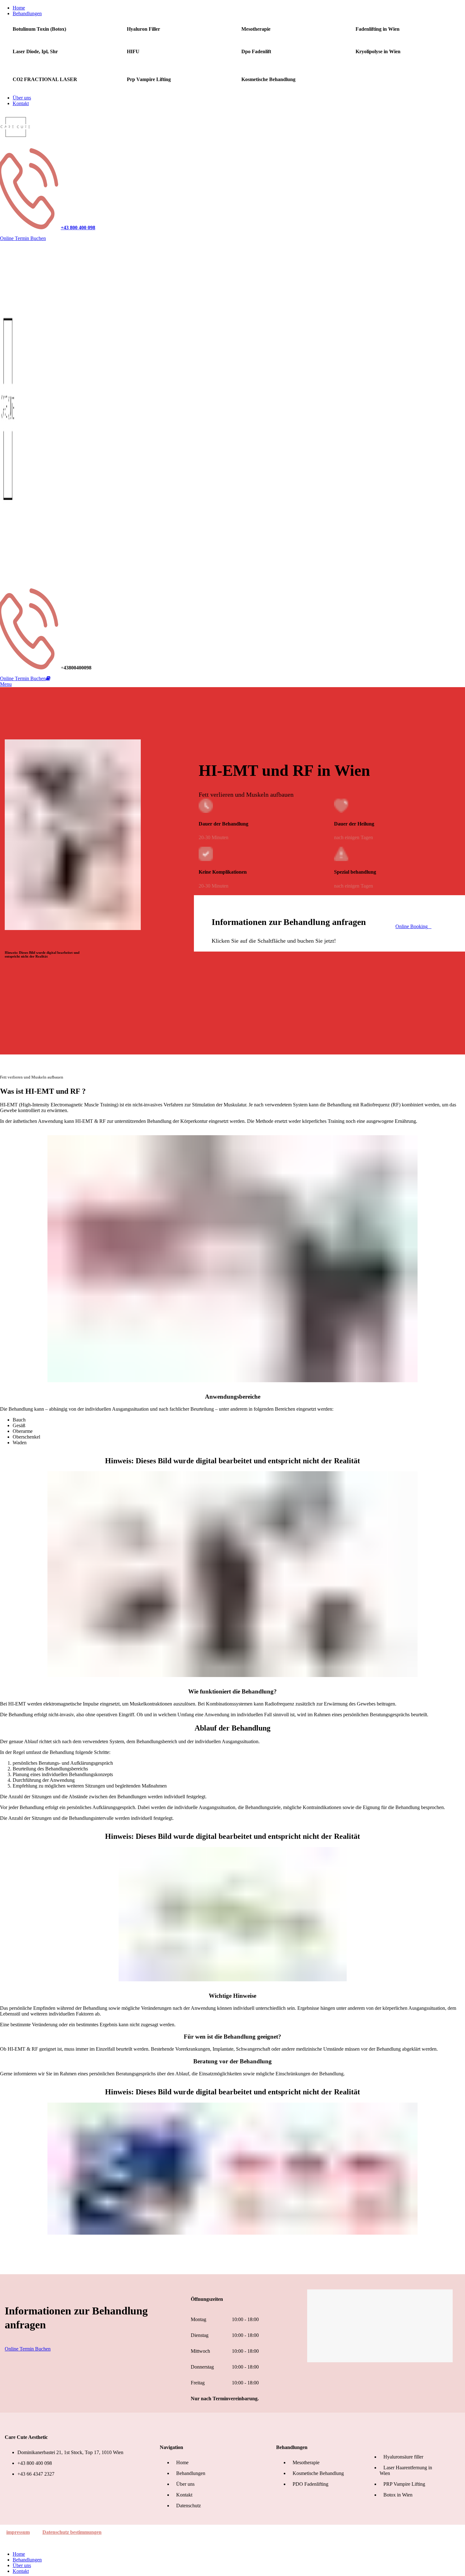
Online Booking (412, 926)
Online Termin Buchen (23, 238)
